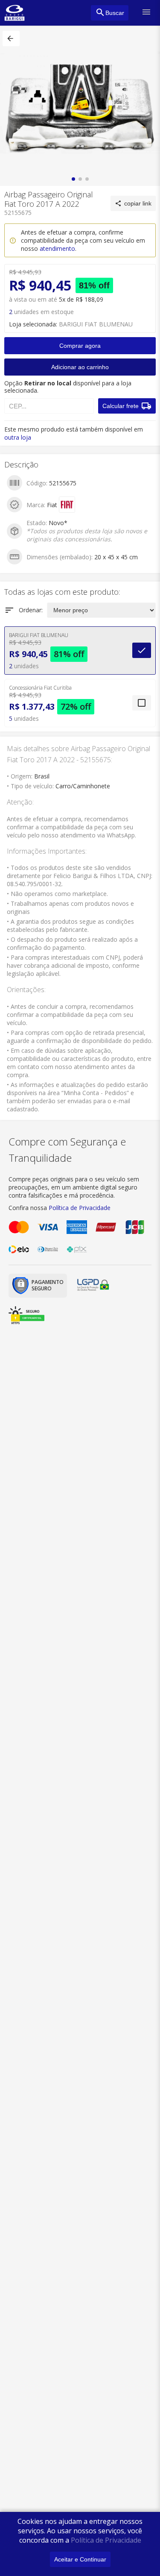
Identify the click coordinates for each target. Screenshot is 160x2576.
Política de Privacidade (106, 2540)
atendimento (57, 248)
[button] (11, 38)
